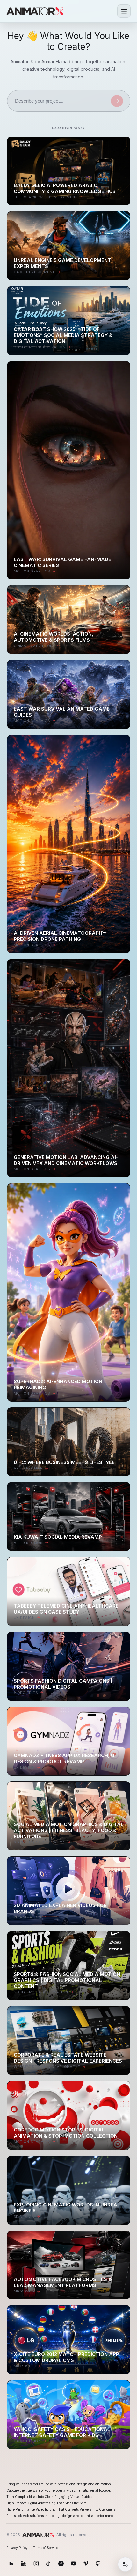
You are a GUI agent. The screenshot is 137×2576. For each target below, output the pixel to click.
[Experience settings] (125, 2564)
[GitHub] (98, 2563)
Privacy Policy (17, 2548)
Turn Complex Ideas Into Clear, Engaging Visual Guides (49, 2497)
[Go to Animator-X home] (35, 11)
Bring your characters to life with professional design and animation (59, 2484)
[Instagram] (36, 2563)
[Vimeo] (86, 2563)
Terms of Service (45, 2548)
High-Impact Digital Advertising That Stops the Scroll (47, 2503)
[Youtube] (73, 2563)
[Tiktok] (49, 2563)
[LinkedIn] (24, 2563)
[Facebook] (61, 2563)
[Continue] (117, 101)
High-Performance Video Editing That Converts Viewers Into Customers (61, 2509)
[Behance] (11, 2563)
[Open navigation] (124, 11)
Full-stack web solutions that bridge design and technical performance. (61, 2516)
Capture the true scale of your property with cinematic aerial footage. (59, 2490)
